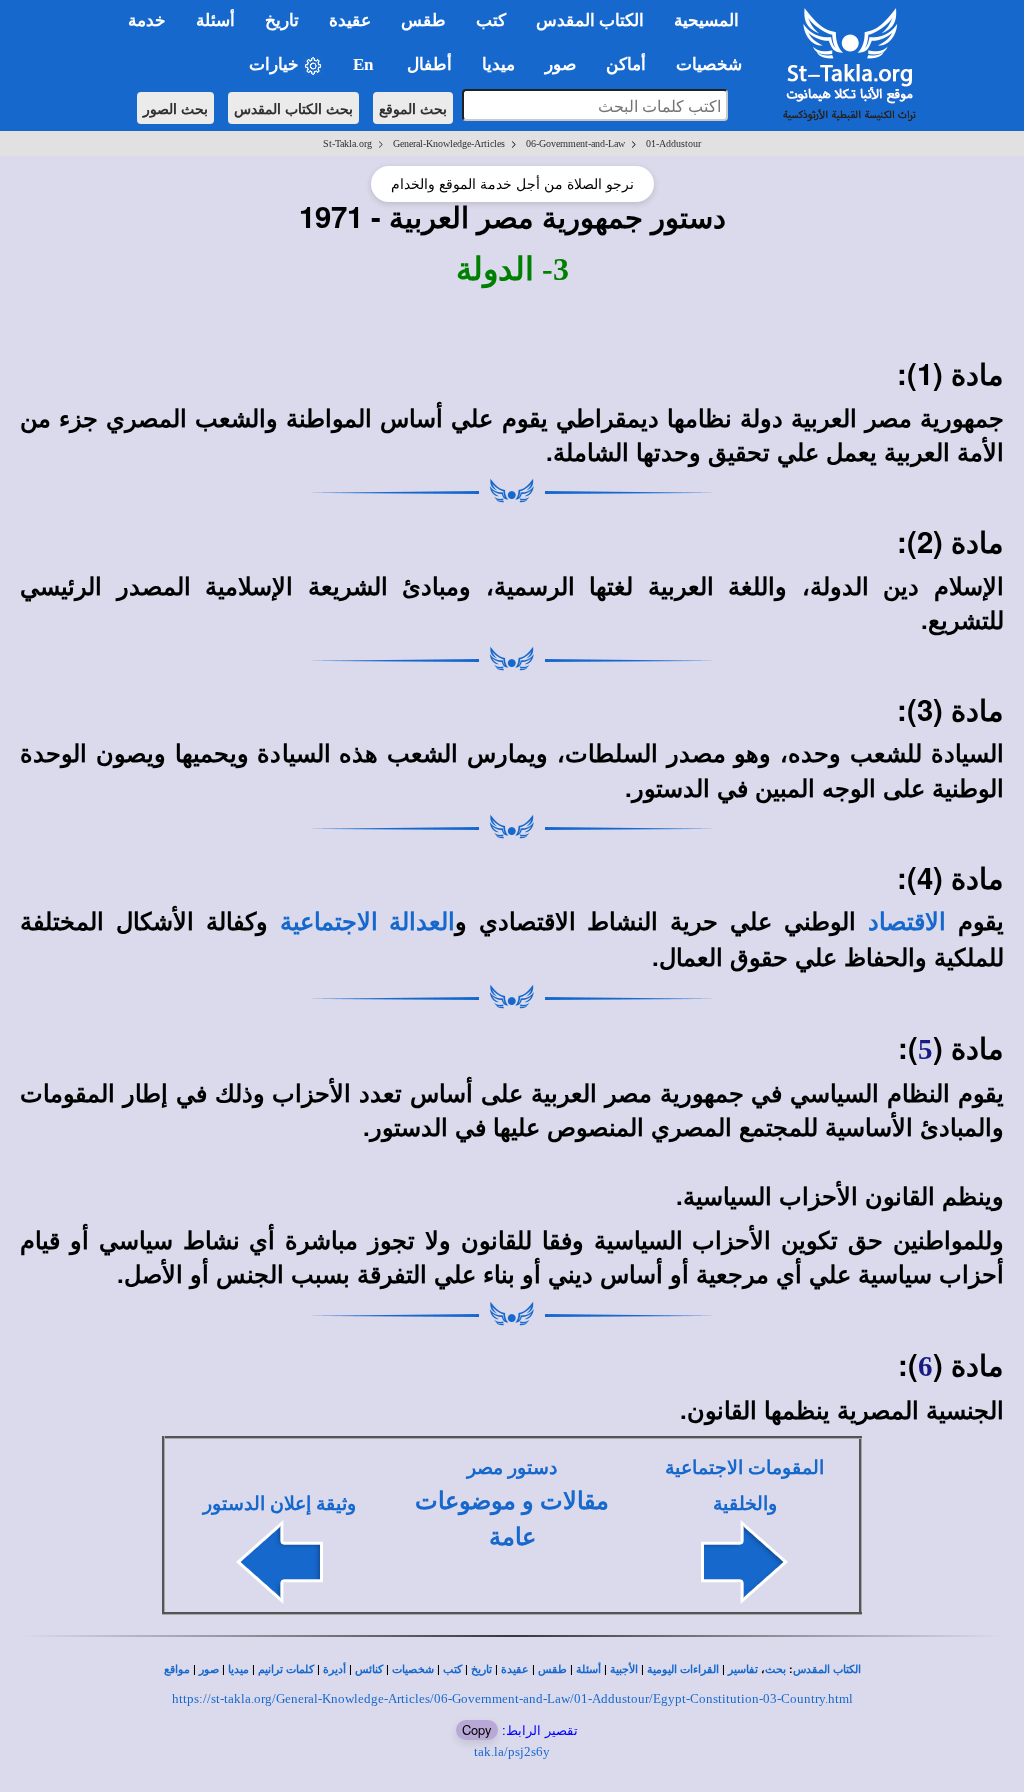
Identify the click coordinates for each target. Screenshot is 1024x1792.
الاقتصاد (907, 922)
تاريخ (481, 1669)
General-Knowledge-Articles (449, 143)
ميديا (238, 1669)
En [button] (365, 64)
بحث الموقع (413, 108)
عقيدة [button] (350, 20)
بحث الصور (175, 108)
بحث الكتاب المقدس (293, 108)
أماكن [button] (626, 64)
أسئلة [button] (215, 20)
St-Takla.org (347, 143)
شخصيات (413, 1669)
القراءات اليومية (683, 1669)
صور (209, 1669)
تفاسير (743, 1669)
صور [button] (560, 64)
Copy (477, 1729)
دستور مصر (512, 1467)
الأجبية (624, 1669)
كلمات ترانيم (286, 1669)
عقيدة (515, 1669)
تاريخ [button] (282, 20)
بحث (775, 1669)
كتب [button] (491, 20)
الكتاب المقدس (827, 1669)
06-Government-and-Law (575, 143)
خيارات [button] (276, 64)
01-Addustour (673, 143)
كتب (452, 1669)
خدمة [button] (147, 20)
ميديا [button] (498, 64)
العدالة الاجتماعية (367, 922)
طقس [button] (423, 20)
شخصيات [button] (715, 64)
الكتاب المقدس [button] (590, 20)
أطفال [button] (429, 64)
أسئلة (588, 1669)
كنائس (369, 1669)
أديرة (334, 1669)
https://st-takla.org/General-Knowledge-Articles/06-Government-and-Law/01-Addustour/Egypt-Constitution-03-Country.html (512, 1698)
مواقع (177, 1669)
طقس (552, 1669)
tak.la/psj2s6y (512, 1751)
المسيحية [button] (706, 20)
